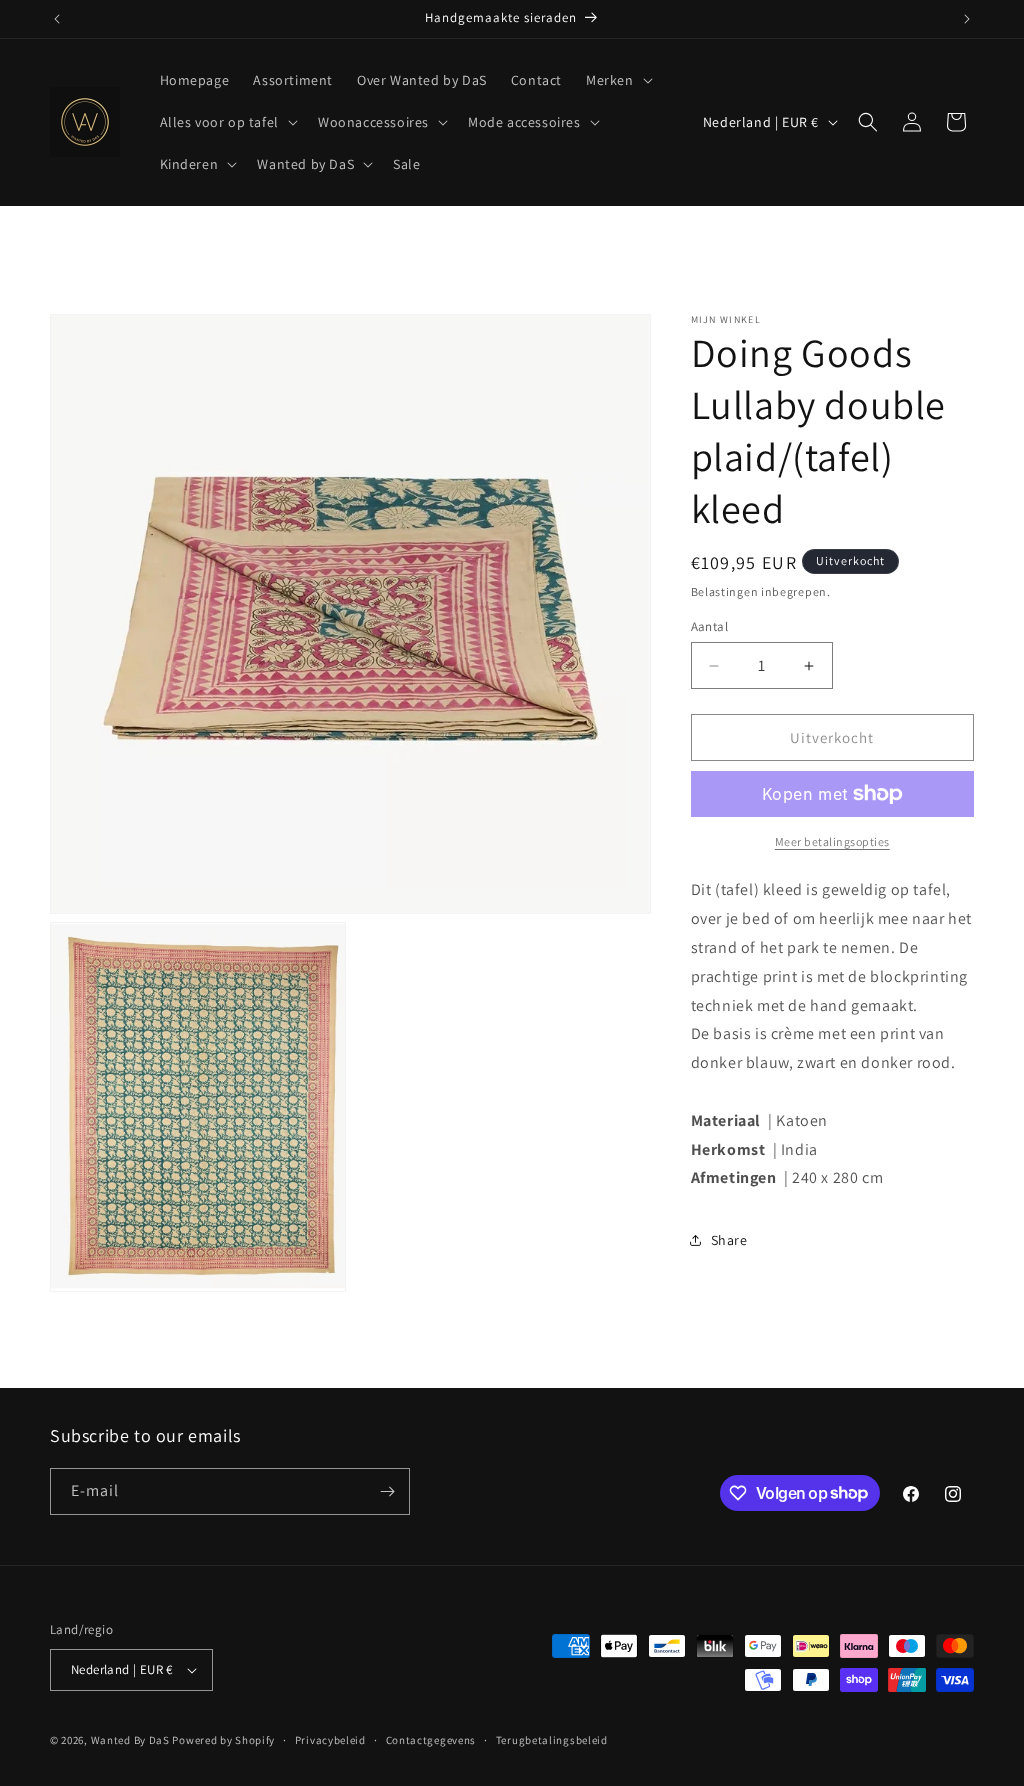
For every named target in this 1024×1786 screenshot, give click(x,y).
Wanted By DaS (130, 1740)
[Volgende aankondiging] (967, 19)
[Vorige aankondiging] (57, 19)
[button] (617, 80)
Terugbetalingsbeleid (552, 1740)
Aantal (709, 626)
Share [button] (729, 1240)
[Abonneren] (387, 1491)
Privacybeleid (330, 1740)
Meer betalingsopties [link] (832, 841)
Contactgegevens (431, 1740)
